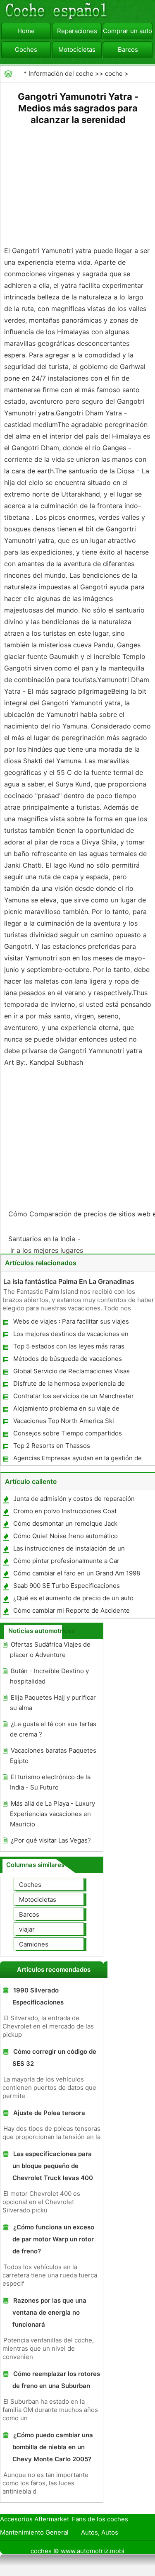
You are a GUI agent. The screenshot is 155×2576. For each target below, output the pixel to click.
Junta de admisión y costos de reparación (74, 1499)
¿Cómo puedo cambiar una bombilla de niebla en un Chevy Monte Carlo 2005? (53, 2447)
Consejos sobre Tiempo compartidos (68, 1433)
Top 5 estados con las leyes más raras (69, 1346)
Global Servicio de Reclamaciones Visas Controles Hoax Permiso (71, 1373)
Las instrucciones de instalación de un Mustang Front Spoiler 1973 (69, 1550)
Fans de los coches (100, 2519)
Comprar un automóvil (128, 31)
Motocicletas (77, 49)
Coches (26, 49)
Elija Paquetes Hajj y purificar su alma (53, 1703)
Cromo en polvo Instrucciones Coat (65, 1511)
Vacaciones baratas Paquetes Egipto (53, 1756)
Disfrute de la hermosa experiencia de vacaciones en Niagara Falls (69, 1385)
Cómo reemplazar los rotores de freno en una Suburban (56, 2380)
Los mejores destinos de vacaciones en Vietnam (70, 1335)
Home (26, 31)
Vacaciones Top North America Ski (64, 1421)
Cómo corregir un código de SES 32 (54, 2057)
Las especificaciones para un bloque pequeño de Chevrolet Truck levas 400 (53, 2166)
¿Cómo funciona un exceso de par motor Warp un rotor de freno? (53, 2239)
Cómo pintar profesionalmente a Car (66, 1561)
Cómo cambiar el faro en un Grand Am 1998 (77, 1573)
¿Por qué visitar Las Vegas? (51, 1840)
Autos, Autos (100, 2532)
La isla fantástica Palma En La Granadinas (69, 1281)
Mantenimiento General (34, 2532)
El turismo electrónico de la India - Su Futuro (50, 1782)
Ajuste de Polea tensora (49, 2113)
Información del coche (61, 74)
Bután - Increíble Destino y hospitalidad (49, 1676)
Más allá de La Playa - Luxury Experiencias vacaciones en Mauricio (52, 1814)
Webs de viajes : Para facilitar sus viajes (71, 1321)
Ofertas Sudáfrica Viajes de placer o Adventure (50, 1650)
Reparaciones (77, 31)
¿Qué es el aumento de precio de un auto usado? (73, 1600)
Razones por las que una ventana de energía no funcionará (49, 2312)
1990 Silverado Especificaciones (38, 1996)
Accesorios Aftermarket (35, 2519)
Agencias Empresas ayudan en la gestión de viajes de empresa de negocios (77, 1460)
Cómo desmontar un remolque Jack (65, 1523)
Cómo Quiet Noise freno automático (66, 1536)
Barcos (128, 49)
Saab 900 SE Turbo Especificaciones (67, 1586)
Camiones (34, 1944)
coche (114, 74)
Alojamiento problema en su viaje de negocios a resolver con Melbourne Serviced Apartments (66, 1410)
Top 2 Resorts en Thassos (52, 1446)
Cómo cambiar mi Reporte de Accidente (72, 1610)
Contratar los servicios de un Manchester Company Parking (73, 1398)
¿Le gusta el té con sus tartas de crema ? (53, 1729)
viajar (27, 1929)
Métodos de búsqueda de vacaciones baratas (67, 1360)
